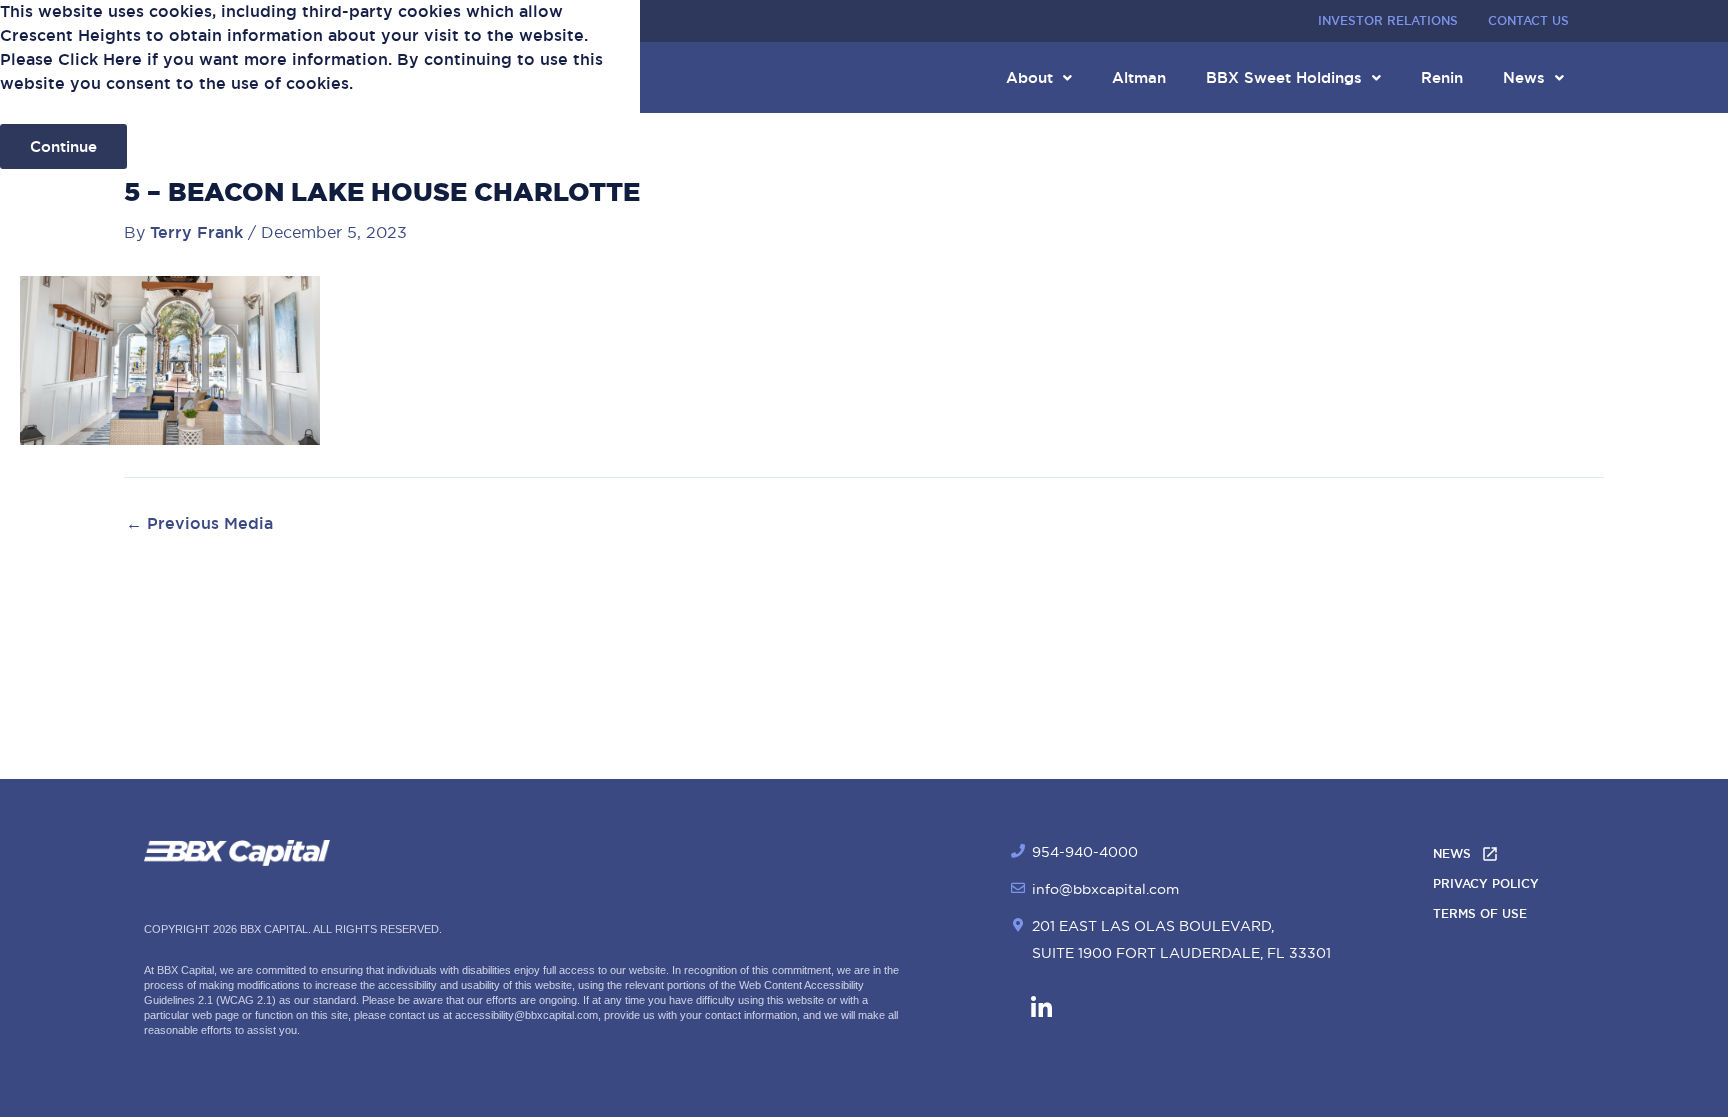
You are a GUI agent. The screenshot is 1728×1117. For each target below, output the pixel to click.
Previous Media (199, 524)
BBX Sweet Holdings (1284, 77)
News (1524, 77)
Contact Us (1528, 21)
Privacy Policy (1486, 884)
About (1029, 77)
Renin (1442, 77)
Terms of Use (1480, 914)
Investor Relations (1388, 21)
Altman (1139, 77)
